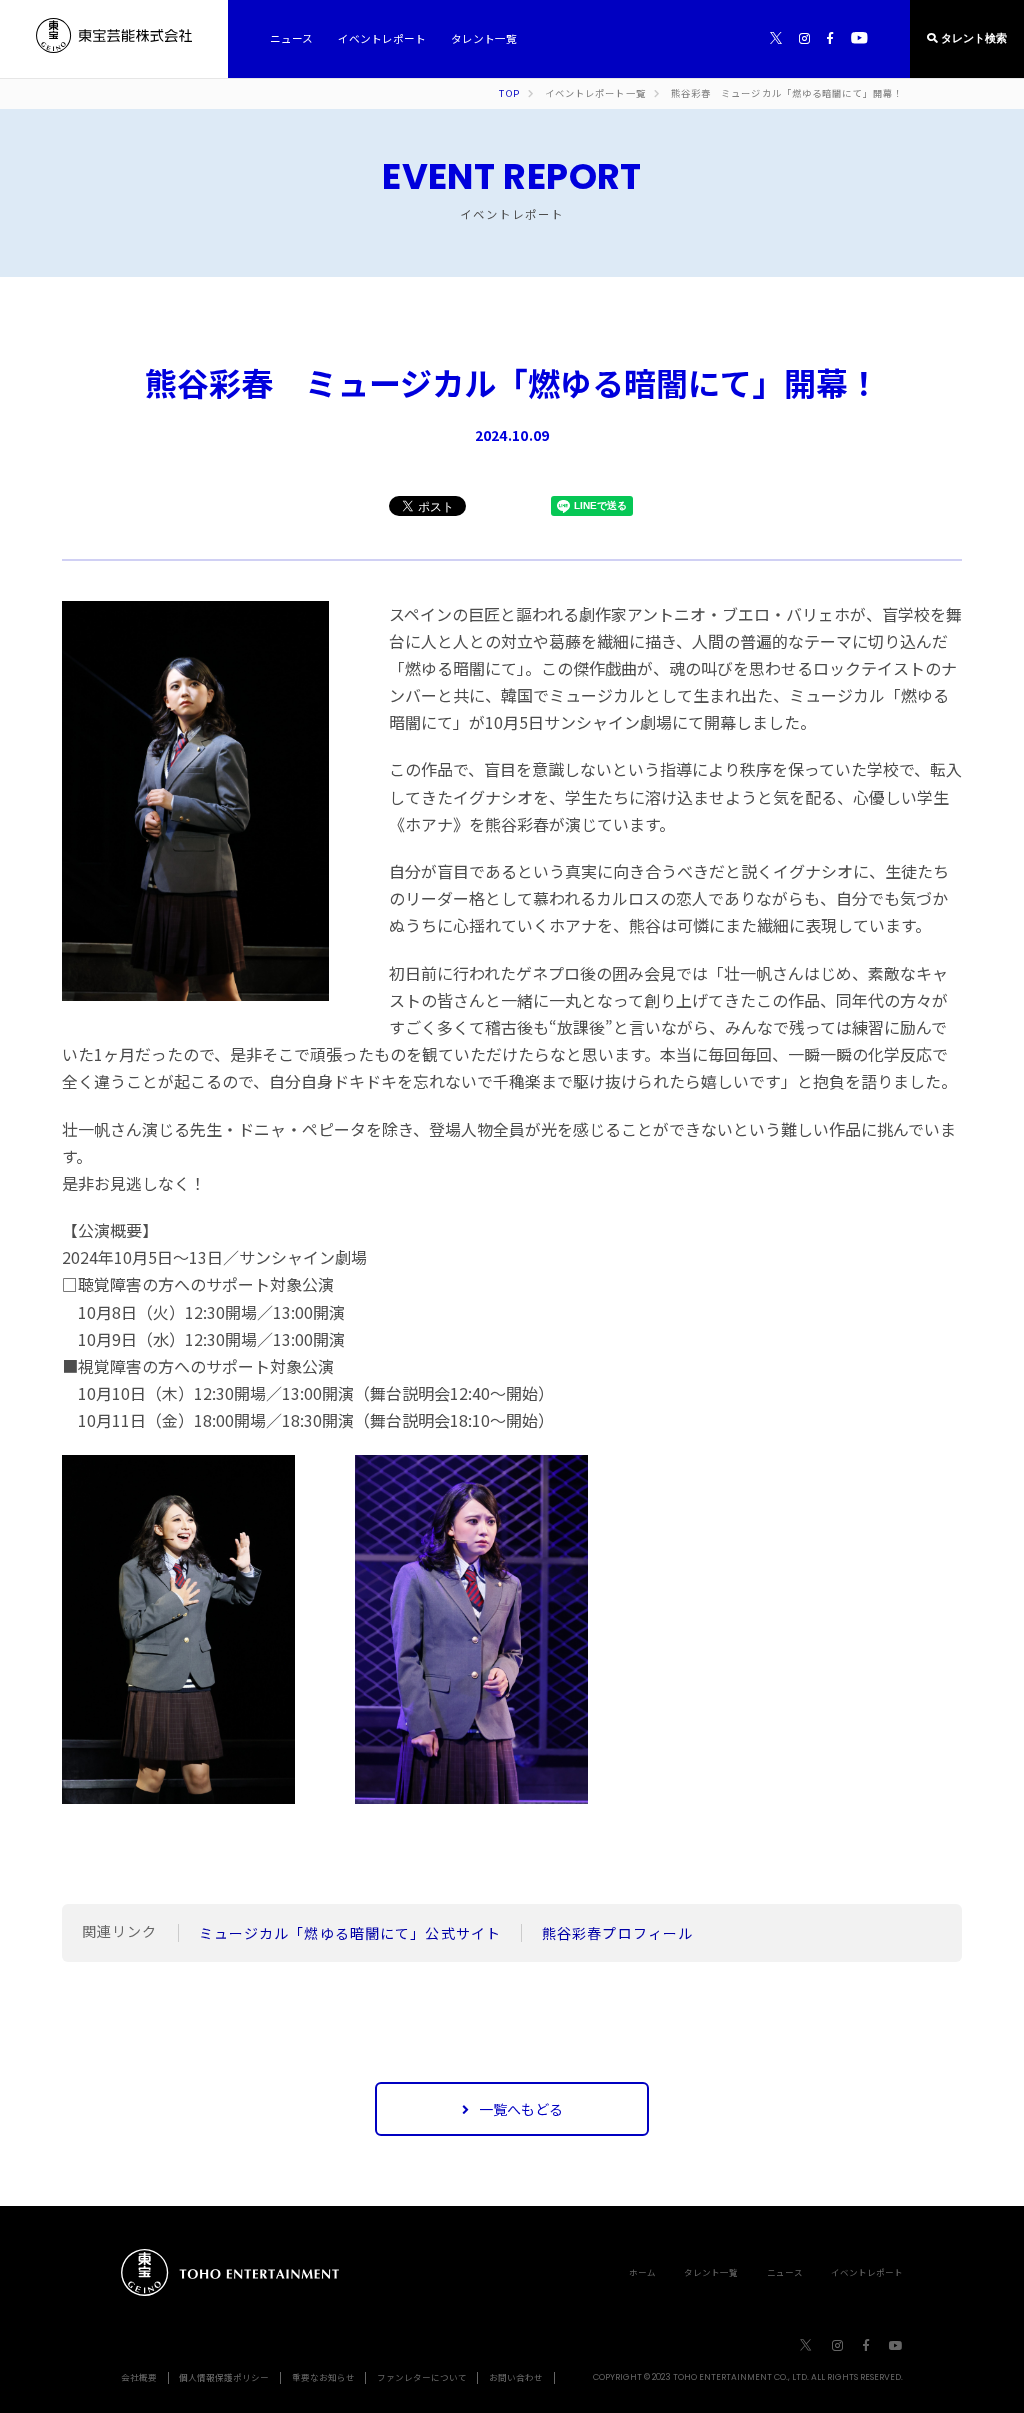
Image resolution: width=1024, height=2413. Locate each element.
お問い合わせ (516, 2377)
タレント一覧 (711, 2272)
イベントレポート (867, 2272)
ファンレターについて (422, 2377)
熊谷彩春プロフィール (617, 1933)
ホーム (642, 2272)
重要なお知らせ (323, 2377)
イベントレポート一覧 (595, 93)
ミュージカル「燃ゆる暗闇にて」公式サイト (350, 1933)
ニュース (785, 2272)
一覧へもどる (521, 2109)
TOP (509, 93)
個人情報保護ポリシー (224, 2377)
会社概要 (139, 2377)
